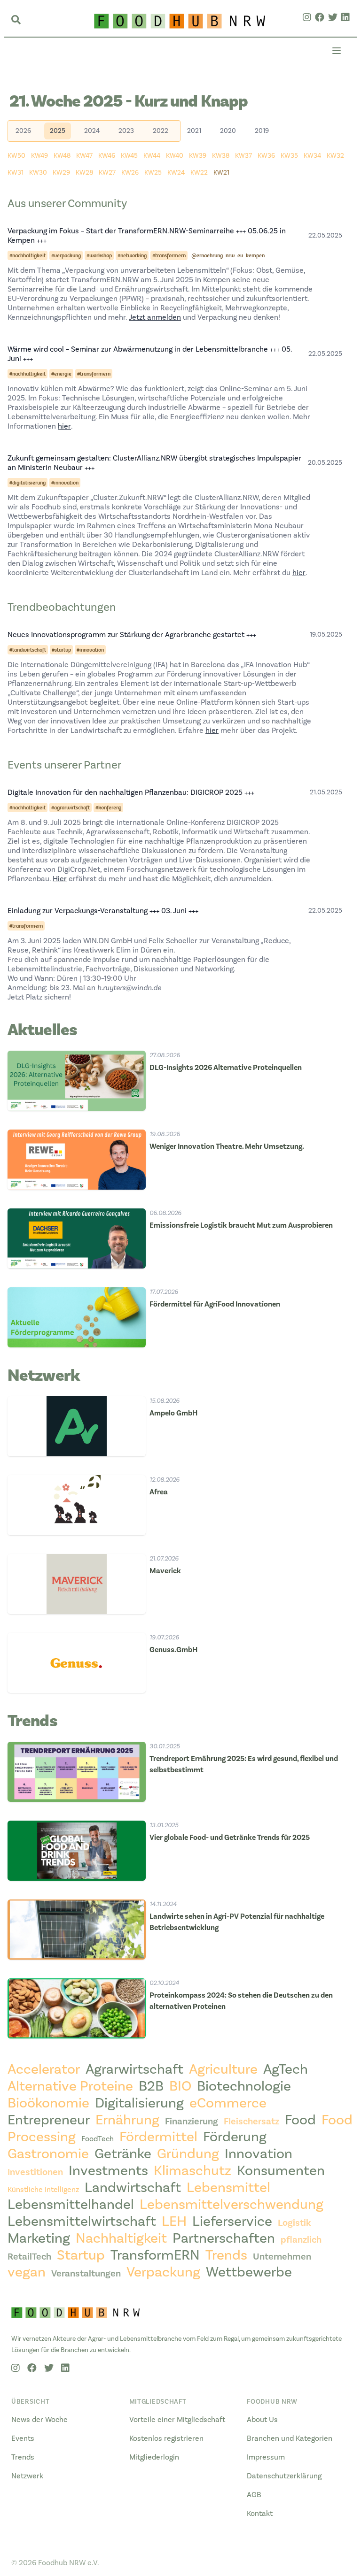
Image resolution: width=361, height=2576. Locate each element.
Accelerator (44, 2069)
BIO (180, 2086)
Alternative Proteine (70, 2086)
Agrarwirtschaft (134, 2069)
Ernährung (127, 2120)
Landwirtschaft (133, 2188)
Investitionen (35, 2172)
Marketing (39, 2238)
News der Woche (39, 2420)
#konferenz (108, 807)
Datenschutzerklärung (284, 2476)
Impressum (266, 2457)
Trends (226, 2255)
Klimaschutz (192, 2171)
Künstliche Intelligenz (43, 2190)
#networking (132, 255)
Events (23, 2438)
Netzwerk (27, 2476)
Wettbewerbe (249, 2272)
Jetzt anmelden (155, 317)
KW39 (198, 156)
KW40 (175, 156)
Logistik (294, 2223)
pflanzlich (301, 2240)
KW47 (84, 156)
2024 (92, 131)
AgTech (286, 2069)
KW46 (107, 156)
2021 (194, 131)
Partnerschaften (224, 2238)
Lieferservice (232, 2222)
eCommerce (228, 2103)
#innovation (65, 483)
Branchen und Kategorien (290, 2438)
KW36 (266, 156)
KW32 (335, 156)
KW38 (221, 156)
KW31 (16, 173)
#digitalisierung (27, 483)
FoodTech (98, 2139)
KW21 (221, 173)
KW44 (152, 156)
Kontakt (260, 2514)
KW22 (199, 173)
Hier (60, 879)
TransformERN (155, 2255)
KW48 (62, 156)
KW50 (16, 156)
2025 (58, 131)
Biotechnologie (244, 2086)
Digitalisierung (139, 2103)
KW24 (176, 173)
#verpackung (66, 255)
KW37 (243, 156)
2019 (262, 131)
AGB (254, 2495)
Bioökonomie (48, 2103)
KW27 (107, 173)
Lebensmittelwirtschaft (82, 2222)
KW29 (61, 173)
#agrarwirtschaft (71, 807)
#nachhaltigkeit (27, 255)
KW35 (289, 156)
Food (300, 2120)
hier (64, 426)
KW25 (153, 173)
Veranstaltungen (86, 2274)
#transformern (169, 255)
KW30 (38, 173)
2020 (228, 131)
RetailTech (29, 2257)
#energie (61, 374)
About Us (262, 2420)
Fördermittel (158, 2137)
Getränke (123, 2154)
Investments (108, 2171)
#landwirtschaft (28, 650)
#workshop (99, 255)
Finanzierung (192, 2122)
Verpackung (163, 2272)
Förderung (235, 2137)
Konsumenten (281, 2171)
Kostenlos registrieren (166, 2438)
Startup (81, 2255)
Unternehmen (282, 2257)
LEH (174, 2222)
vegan (27, 2272)
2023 (126, 131)
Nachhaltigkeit (121, 2238)
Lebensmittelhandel (71, 2205)
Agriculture (223, 2069)
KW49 (39, 156)
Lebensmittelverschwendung (232, 2205)
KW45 (129, 156)
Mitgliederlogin (154, 2457)
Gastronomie (48, 2154)
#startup (61, 650)
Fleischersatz (251, 2122)
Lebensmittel (228, 2188)
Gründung (188, 2154)
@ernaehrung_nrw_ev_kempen (228, 255)
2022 (161, 131)
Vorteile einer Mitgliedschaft (177, 2420)
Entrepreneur (49, 2120)
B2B (151, 2086)
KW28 (84, 173)
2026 (23, 131)
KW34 (312, 156)
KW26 (130, 173)
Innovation (259, 2154)
